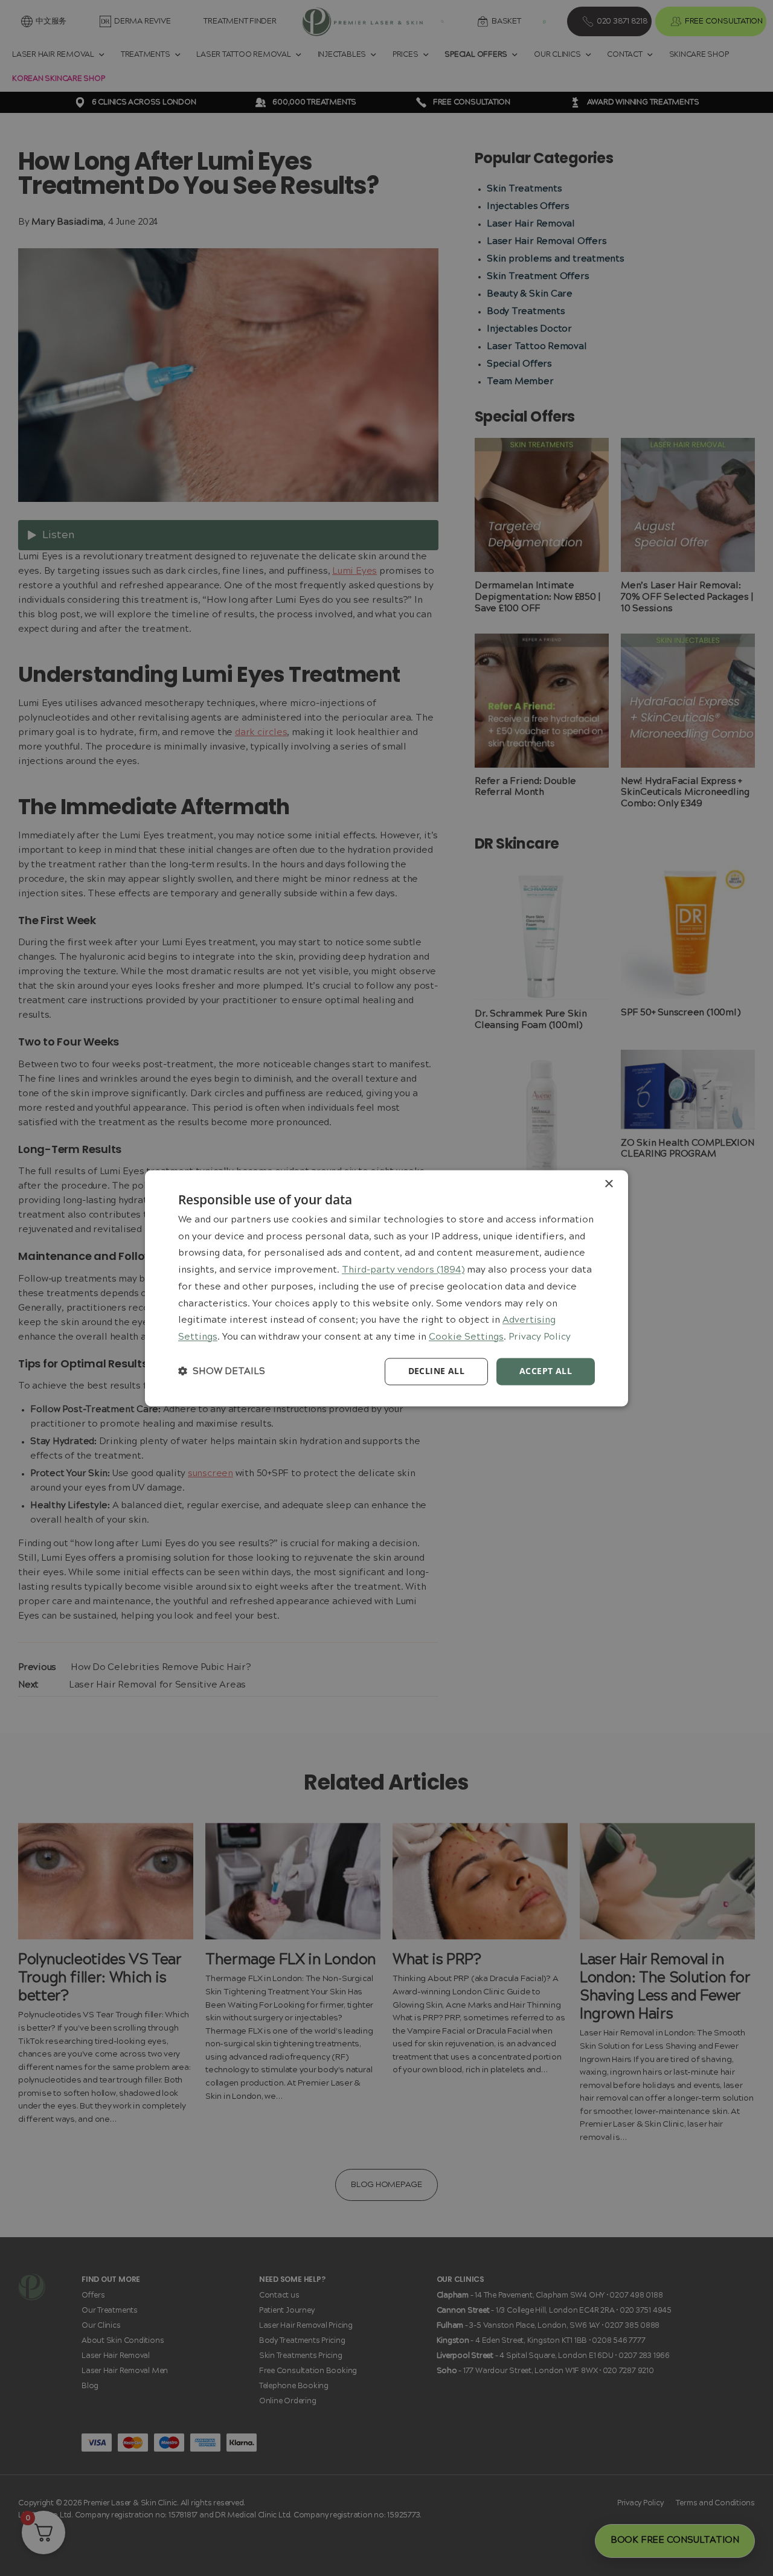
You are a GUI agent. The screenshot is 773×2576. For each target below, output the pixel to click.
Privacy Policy (540, 1338)
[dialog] (386, 1288)
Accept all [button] (546, 1371)
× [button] (608, 1184)
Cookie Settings (466, 1338)
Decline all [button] (436, 1371)
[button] (222, 1371)
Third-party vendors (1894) (403, 1271)
